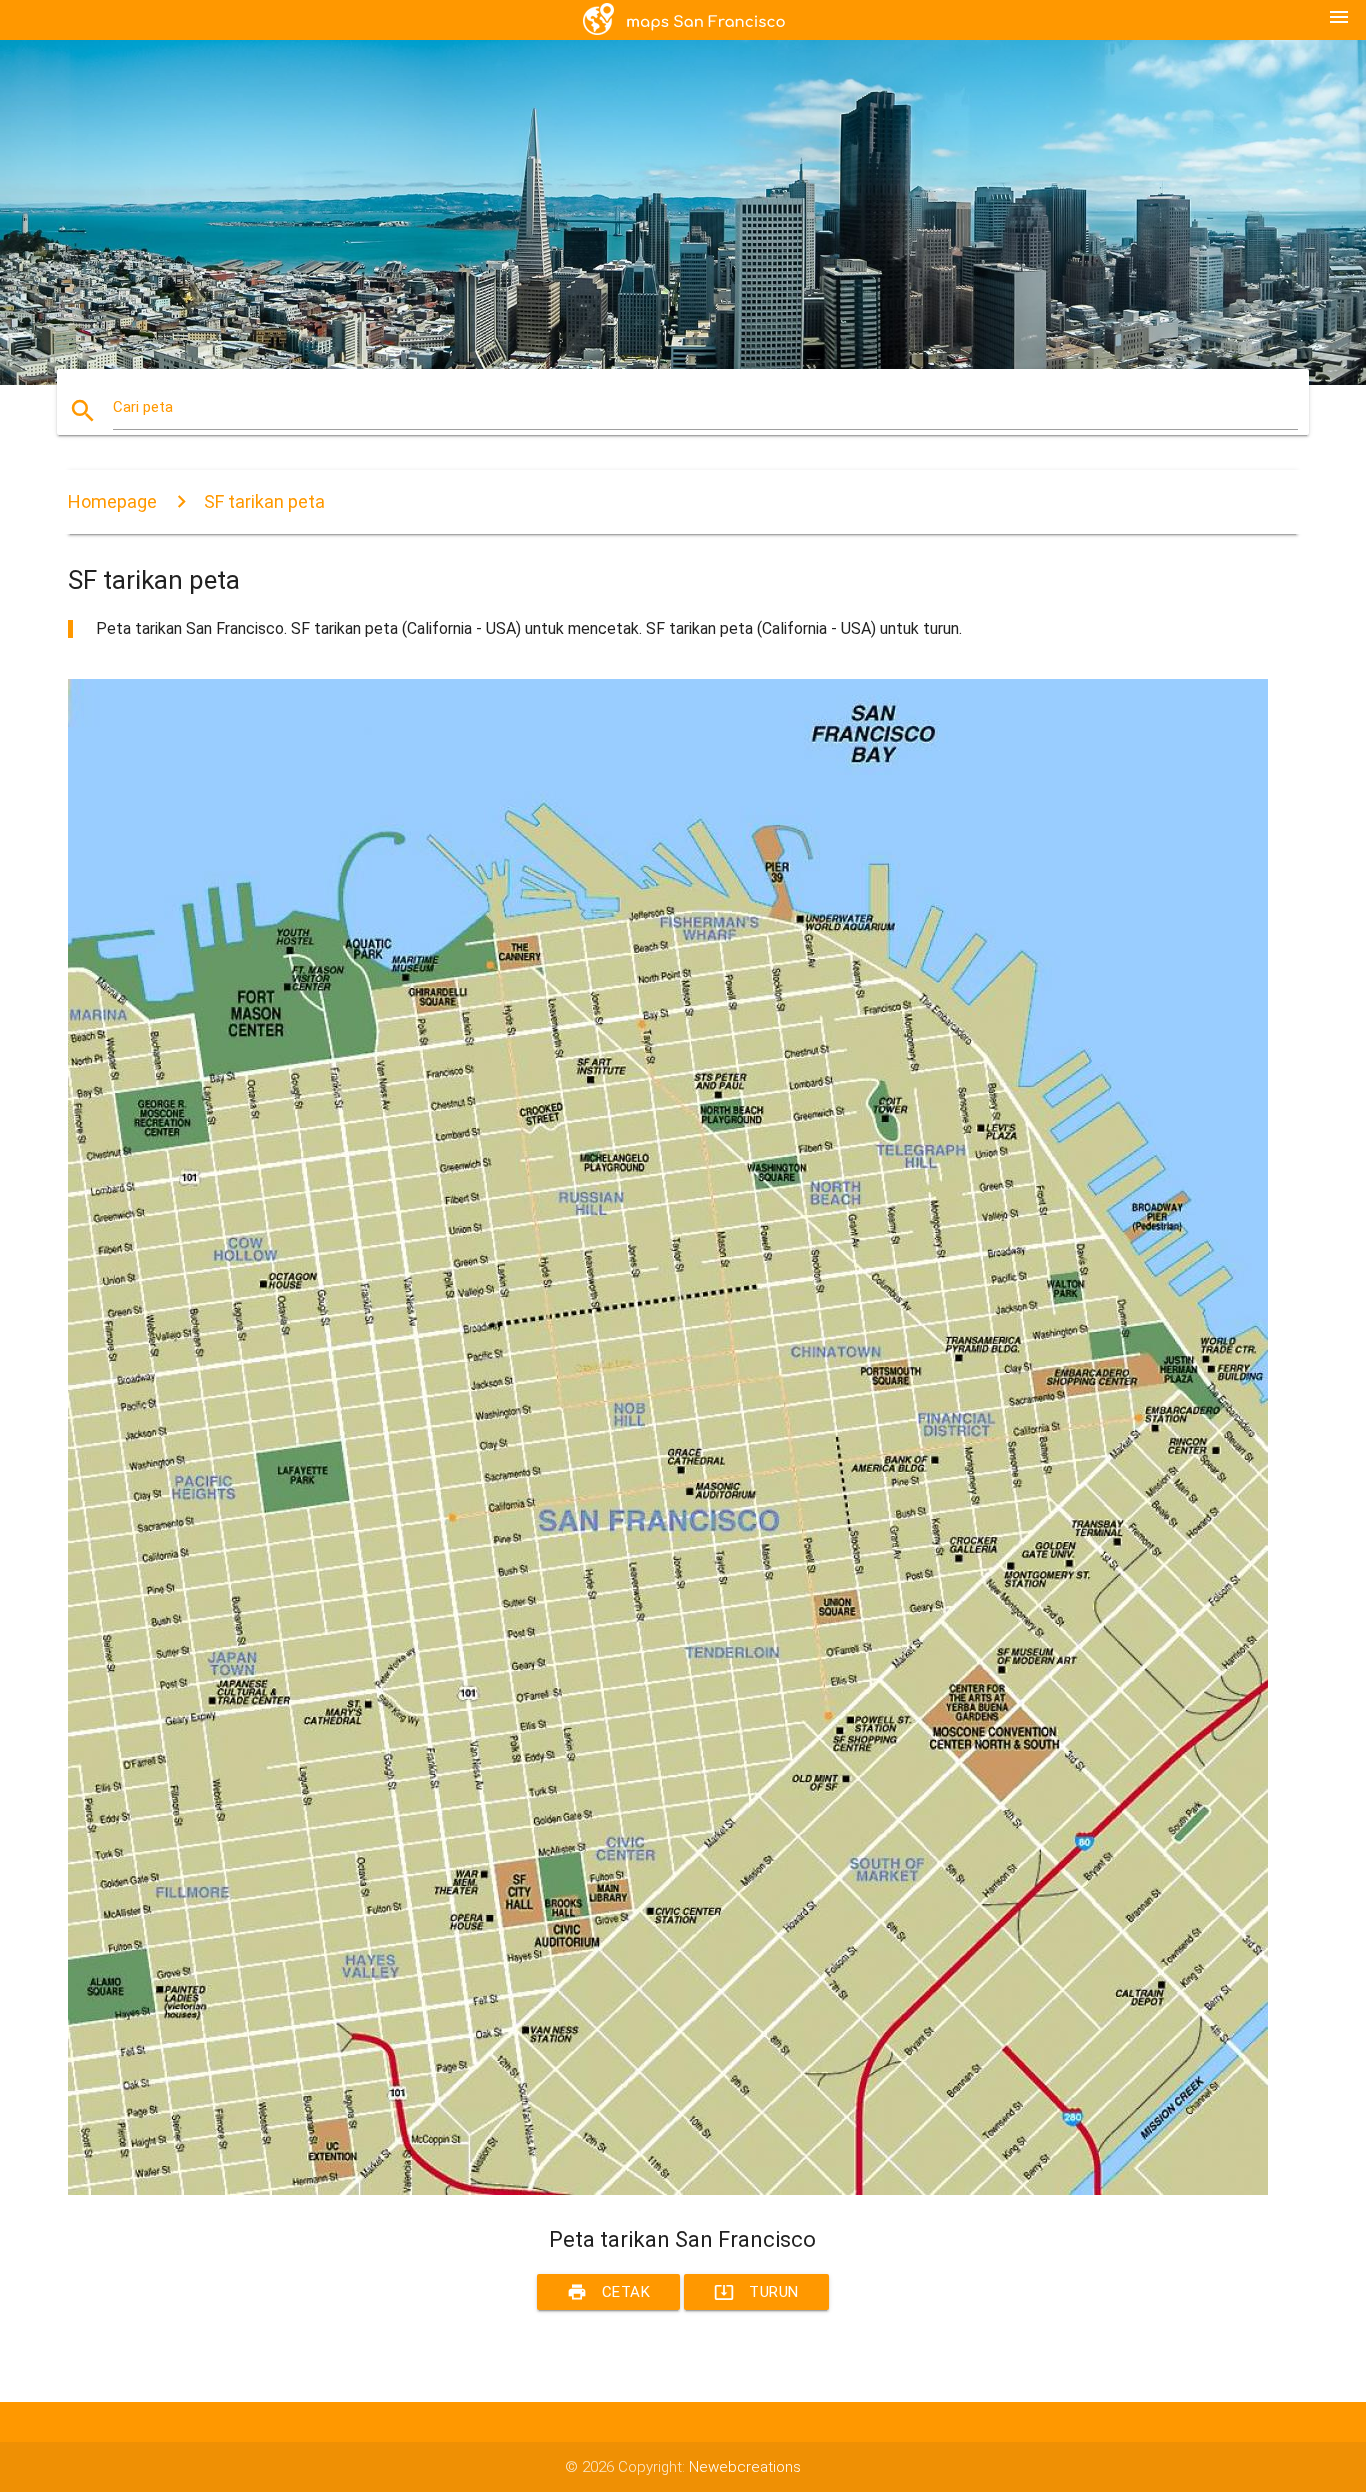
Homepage (112, 501)
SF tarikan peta (264, 501)
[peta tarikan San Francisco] (668, 2190)
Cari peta (143, 407)
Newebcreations (745, 2467)
